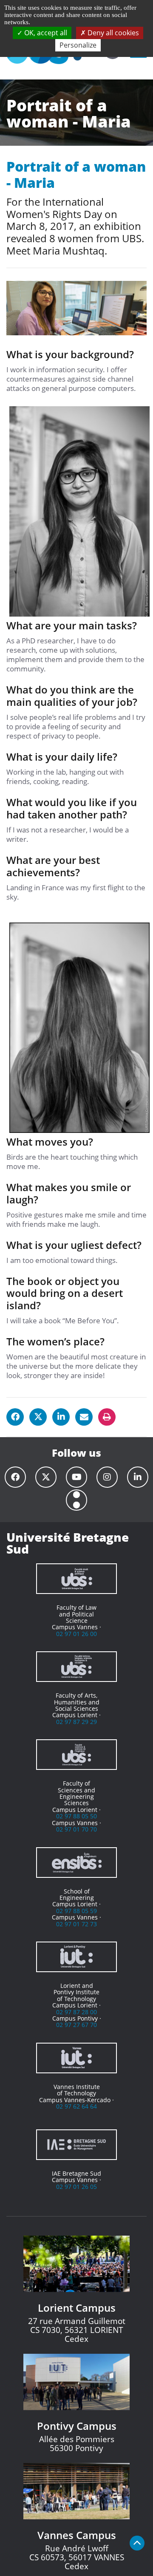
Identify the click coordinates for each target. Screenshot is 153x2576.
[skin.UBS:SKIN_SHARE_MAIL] (84, 1417)
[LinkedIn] (138, 1477)
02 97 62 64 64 (76, 2106)
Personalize (78, 45)
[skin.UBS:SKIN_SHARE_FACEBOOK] (15, 1417)
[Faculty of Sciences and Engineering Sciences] (76, 1755)
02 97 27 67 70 (76, 2025)
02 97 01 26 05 (76, 2187)
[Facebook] (15, 1477)
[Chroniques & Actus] (76, 1500)
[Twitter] (46, 1477)
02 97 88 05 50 (76, 1816)
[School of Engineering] (76, 1863)
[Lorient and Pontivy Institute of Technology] (76, 1957)
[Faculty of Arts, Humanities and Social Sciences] (76, 1667)
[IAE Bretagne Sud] (76, 2145)
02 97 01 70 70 (76, 1829)
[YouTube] (76, 1477)
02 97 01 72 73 (76, 1924)
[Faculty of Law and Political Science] (76, 1579)
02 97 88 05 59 (76, 1911)
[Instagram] (107, 1477)
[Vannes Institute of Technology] (76, 2058)
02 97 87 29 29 (76, 1722)
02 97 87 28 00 (76, 2012)
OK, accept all (45, 33)
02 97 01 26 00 (76, 1634)
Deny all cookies (112, 33)
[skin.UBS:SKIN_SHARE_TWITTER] (38, 1417)
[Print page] (107, 1417)
